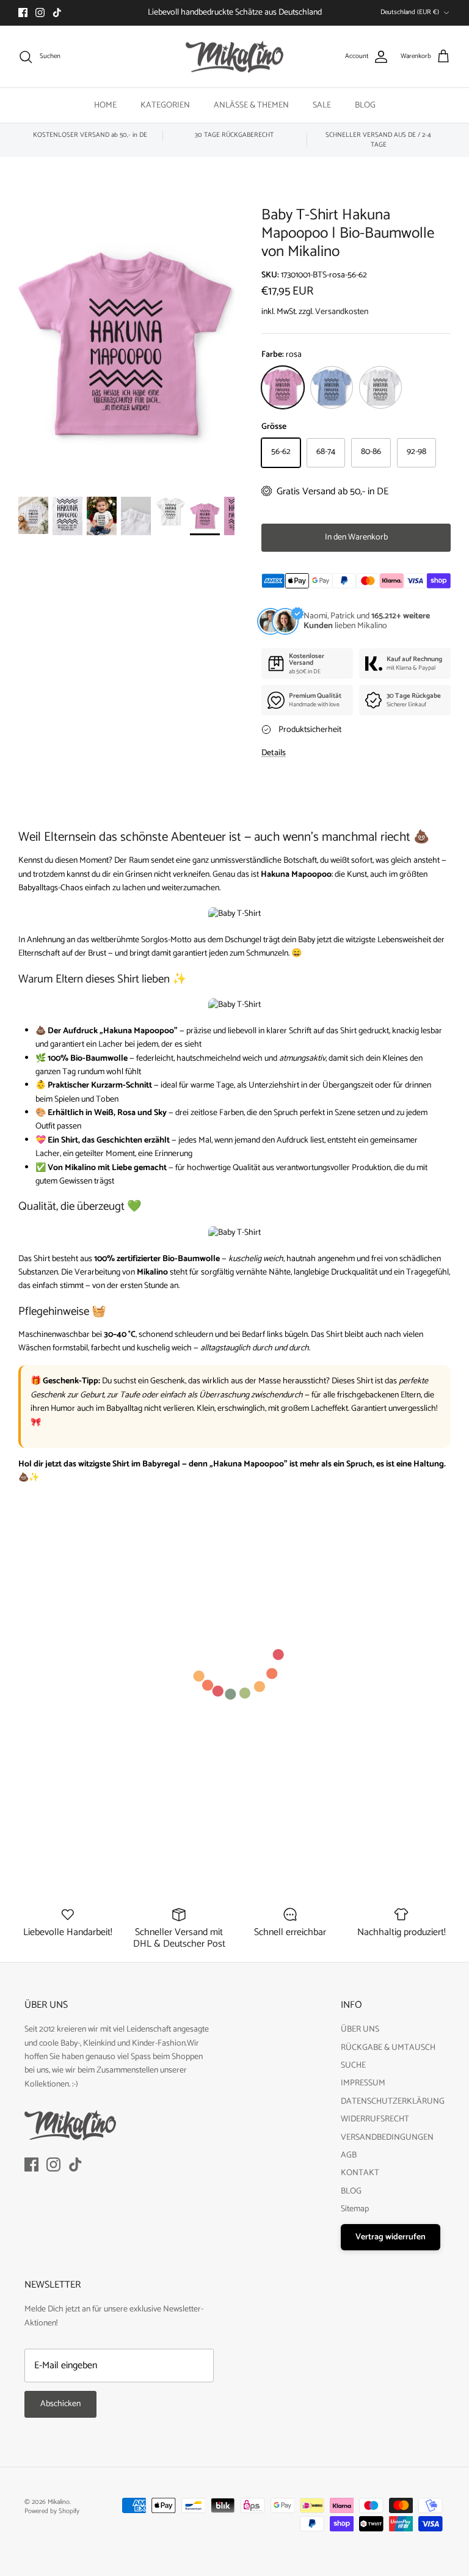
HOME (105, 105)
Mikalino (59, 2502)
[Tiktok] (57, 13)
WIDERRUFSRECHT (375, 2119)
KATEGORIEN (165, 105)
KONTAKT (360, 2173)
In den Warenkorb (356, 537)
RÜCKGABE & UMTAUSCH (388, 2048)
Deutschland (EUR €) (410, 12)
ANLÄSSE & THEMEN (251, 105)
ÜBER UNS (360, 2029)
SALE (322, 105)
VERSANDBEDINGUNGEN (387, 2138)
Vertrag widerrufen (391, 2237)
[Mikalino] (234, 57)
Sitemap (355, 2209)
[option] (126, 345)
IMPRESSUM (363, 2083)
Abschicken (60, 2404)
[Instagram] (40, 13)
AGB (349, 2155)
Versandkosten (342, 312)
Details (274, 753)
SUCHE (353, 2066)
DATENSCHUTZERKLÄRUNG (393, 2102)
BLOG (365, 105)
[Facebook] (23, 13)
